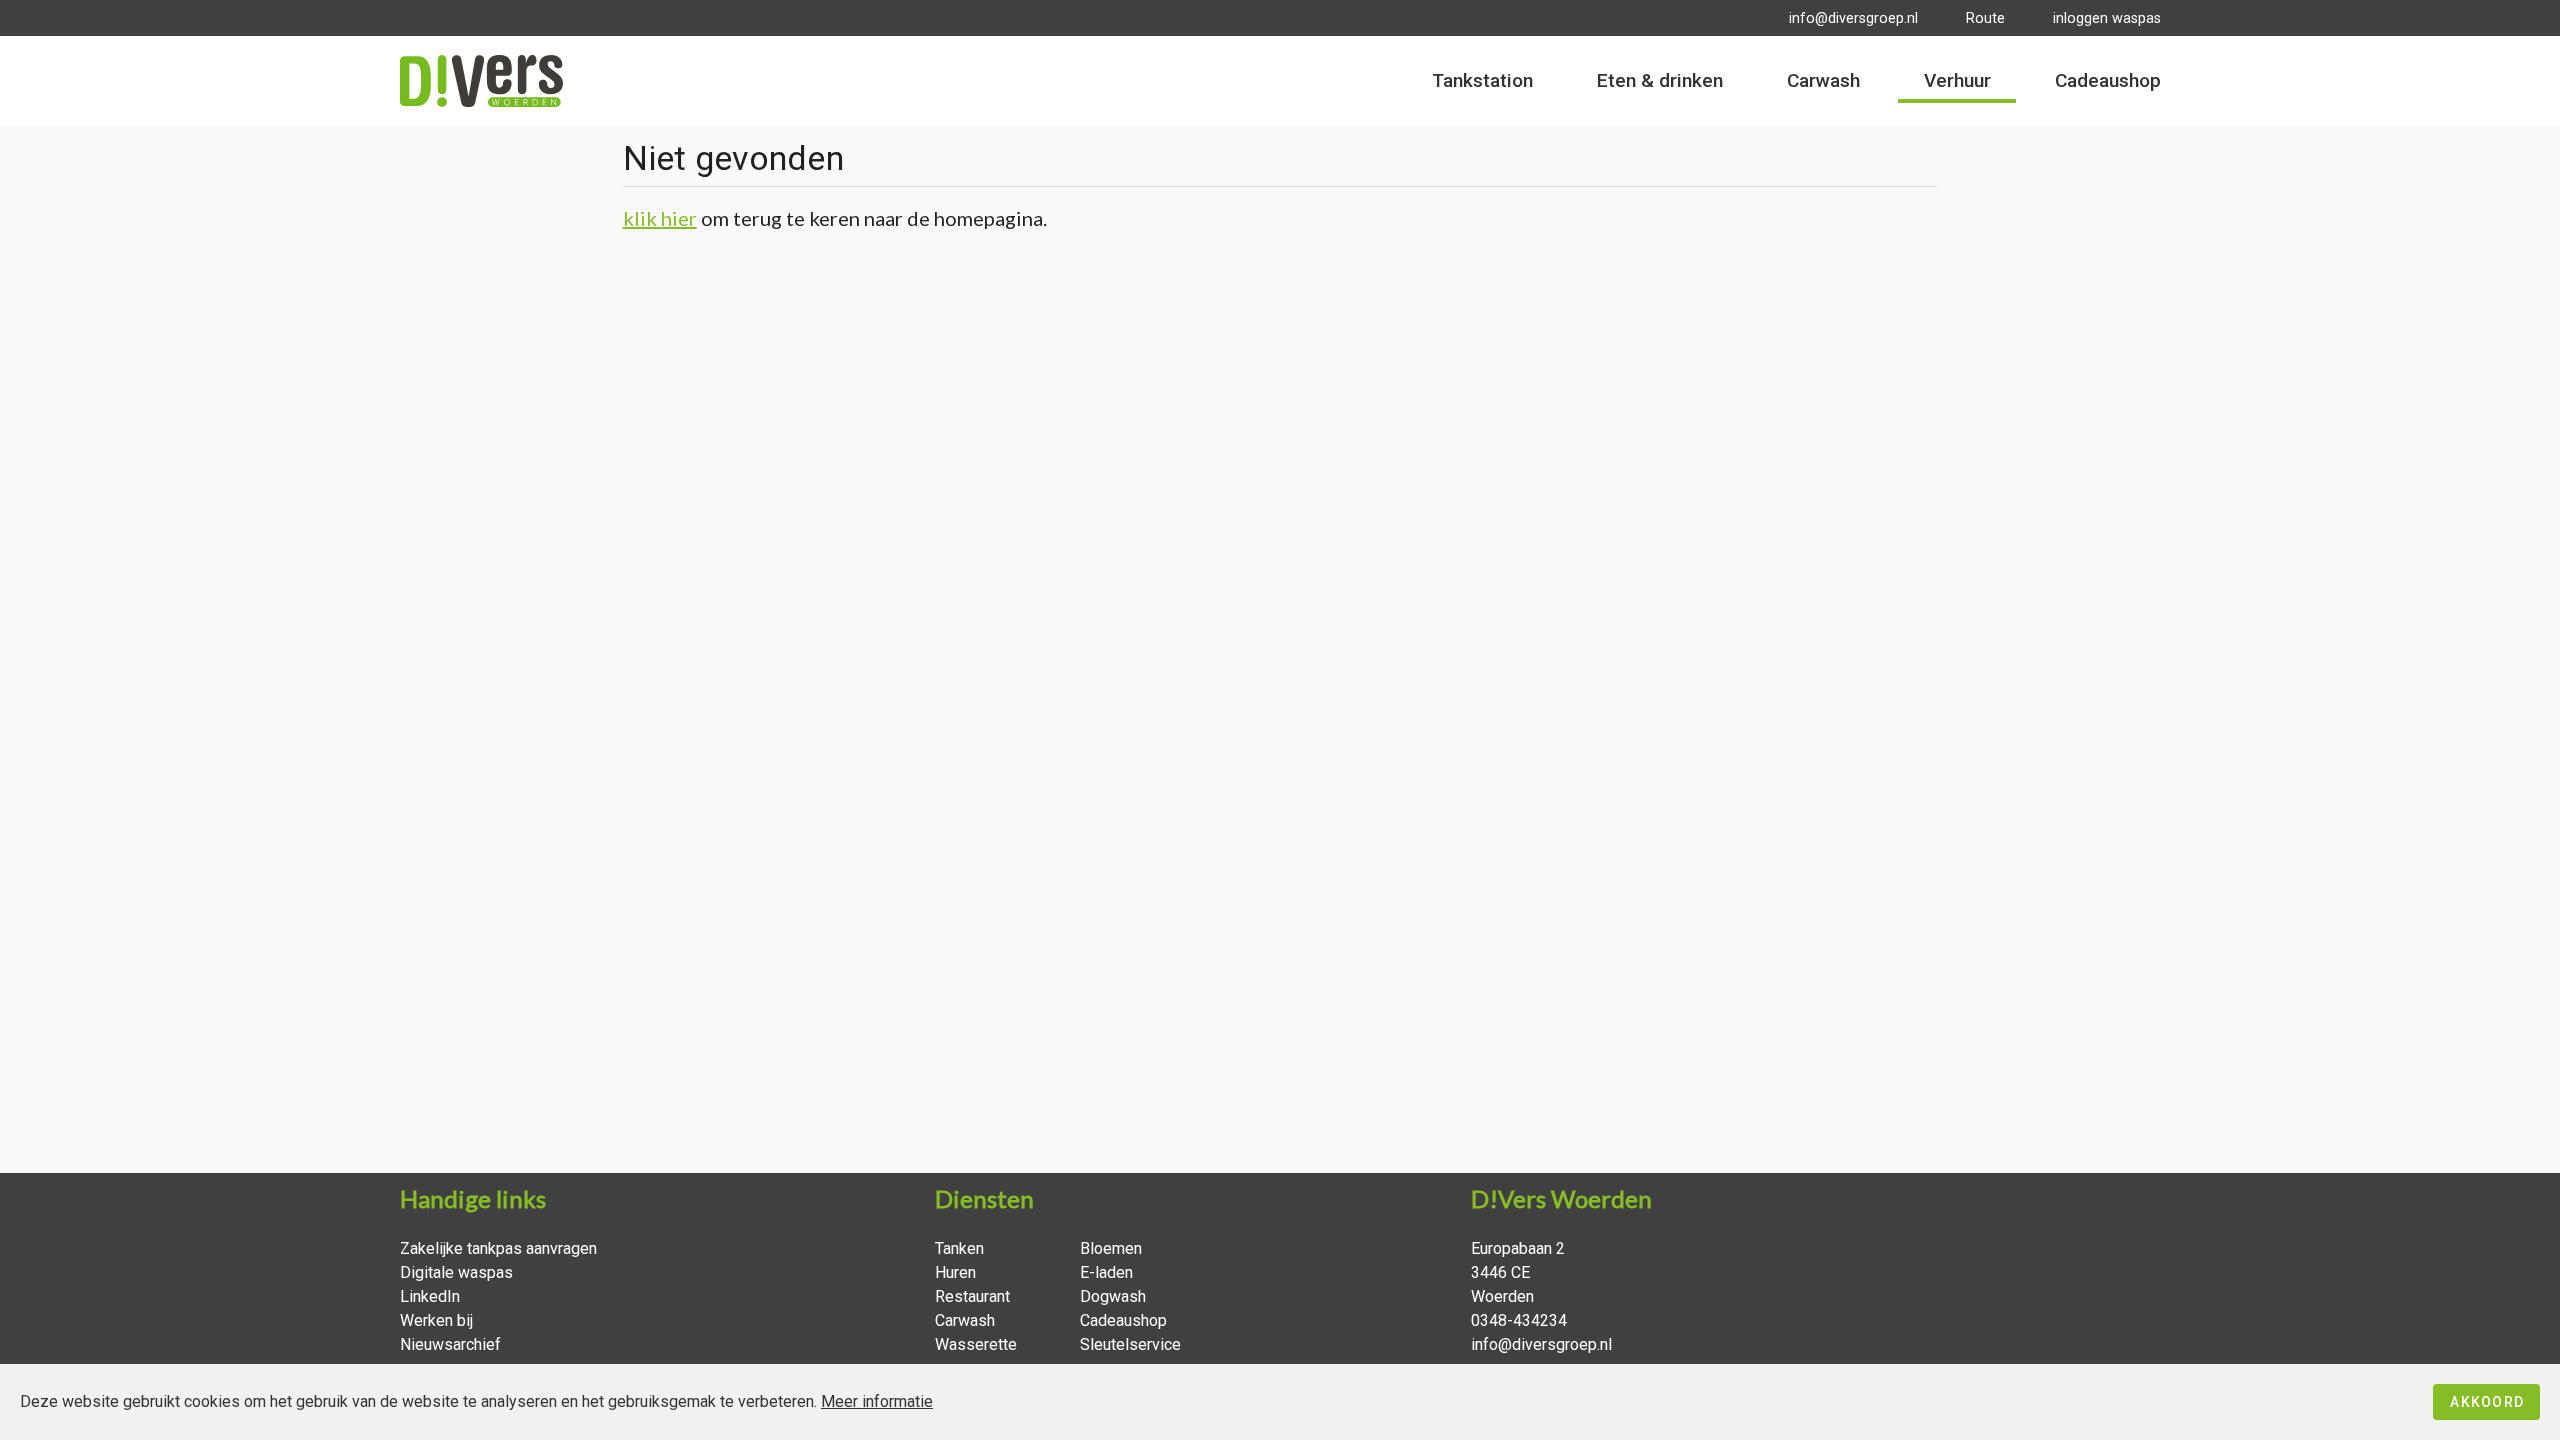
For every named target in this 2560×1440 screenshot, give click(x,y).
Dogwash (1113, 1296)
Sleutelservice (1130, 1344)
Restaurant (972, 1296)
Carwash (965, 1320)
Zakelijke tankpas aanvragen (498, 1248)
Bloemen (1111, 1248)
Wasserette (976, 1344)
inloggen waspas (2107, 18)
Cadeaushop (1123, 1320)
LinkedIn (430, 1296)
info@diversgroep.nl (1853, 18)
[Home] (482, 81)
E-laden (1106, 1272)
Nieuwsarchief (450, 1344)
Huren (955, 1272)
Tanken (959, 1248)
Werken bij (436, 1320)
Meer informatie (877, 1401)
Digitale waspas (456, 1272)
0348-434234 (1519, 1320)
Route (1985, 18)
